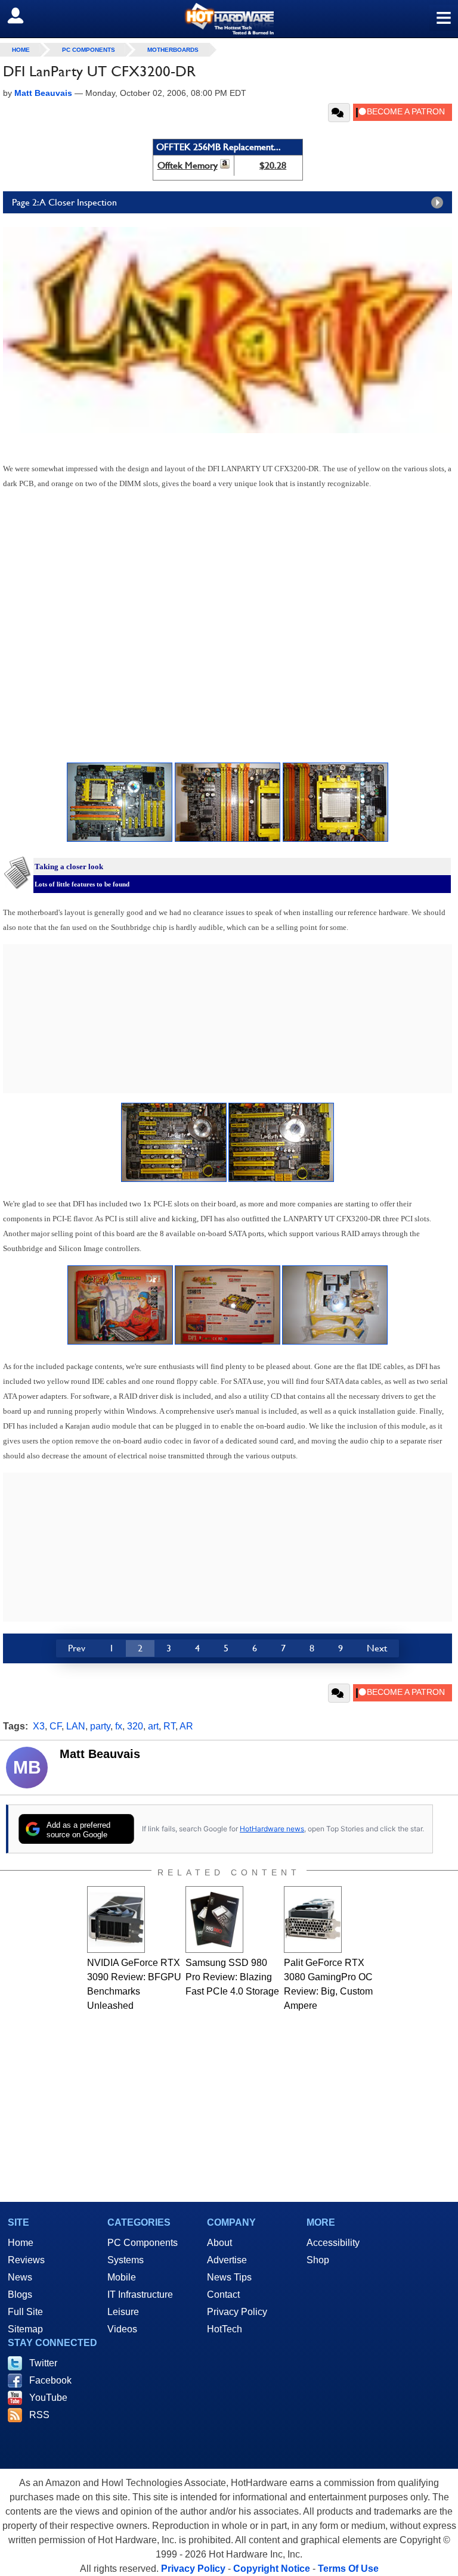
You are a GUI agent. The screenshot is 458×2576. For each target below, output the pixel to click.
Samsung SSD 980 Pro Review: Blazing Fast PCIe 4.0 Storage (232, 1977)
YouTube (48, 2398)
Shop (318, 2260)
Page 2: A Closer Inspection (64, 202)
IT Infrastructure (140, 2295)
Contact (223, 2295)
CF (55, 1726)
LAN (76, 1726)
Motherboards (173, 50)
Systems (126, 2260)
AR (186, 1726)
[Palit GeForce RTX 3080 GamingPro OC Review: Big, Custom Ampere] (313, 1919)
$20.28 (273, 165)
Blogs (20, 2295)
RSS (39, 2415)
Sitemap (25, 2329)
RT (169, 1726)
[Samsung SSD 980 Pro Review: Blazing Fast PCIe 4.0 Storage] (214, 1919)
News (20, 2277)
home (21, 50)
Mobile (122, 2277)
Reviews (26, 2260)
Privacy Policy (237, 2312)
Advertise (227, 2260)
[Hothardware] (229, 19)
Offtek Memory (188, 165)
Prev (77, 1648)
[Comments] (339, 113)
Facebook (50, 2380)
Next (377, 1648)
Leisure (123, 2312)
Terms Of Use (348, 2569)
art (153, 1726)
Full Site (25, 2312)
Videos (122, 2329)
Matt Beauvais (100, 1754)
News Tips (229, 2277)
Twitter (43, 2363)
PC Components (89, 50)
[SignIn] (23, 15)
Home (21, 2243)
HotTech (225, 2329)
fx (119, 1726)
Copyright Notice (272, 2569)
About (219, 2243)
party (100, 1726)
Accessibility (333, 2243)
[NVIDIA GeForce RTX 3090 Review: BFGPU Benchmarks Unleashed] (116, 1919)
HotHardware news (272, 1829)
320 (135, 1726)
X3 (39, 1726)
